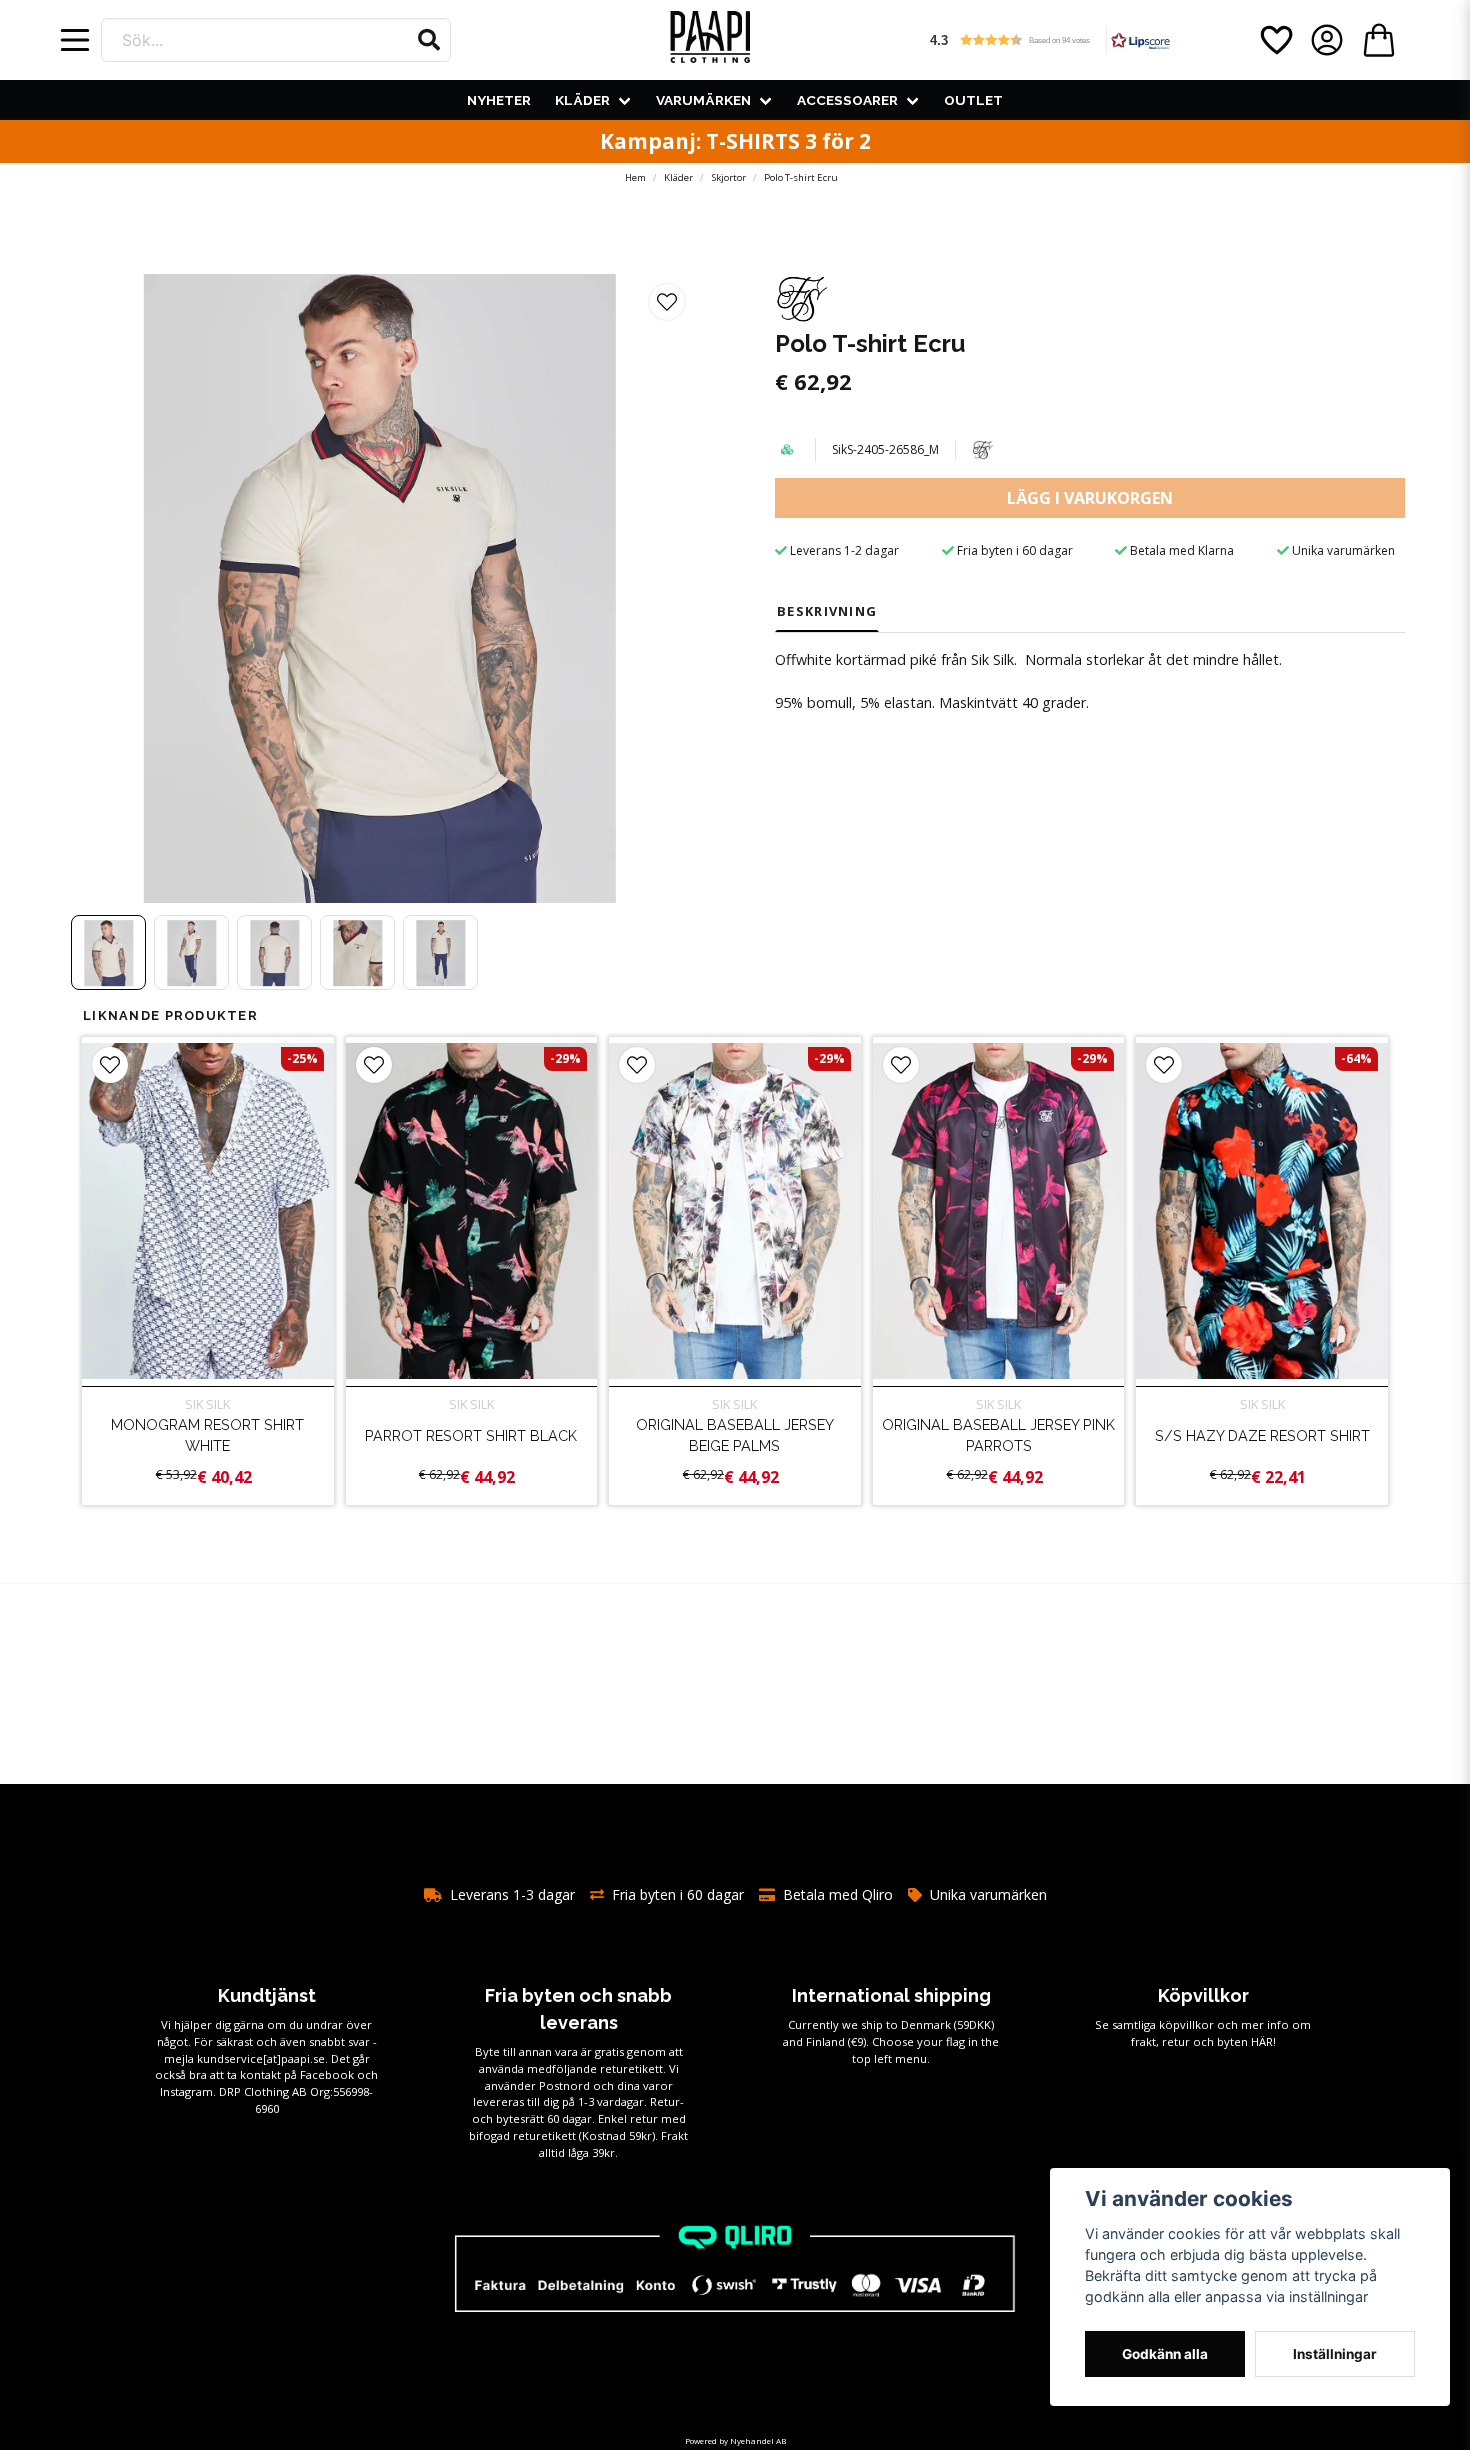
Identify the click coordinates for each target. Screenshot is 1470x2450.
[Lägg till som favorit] (1275, 40)
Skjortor (729, 177)
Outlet (973, 100)
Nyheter (499, 100)
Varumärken (703, 100)
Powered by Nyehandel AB (735, 2440)
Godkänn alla (1165, 2354)
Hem (635, 177)
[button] (429, 40)
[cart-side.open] (1379, 40)
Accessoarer (847, 100)
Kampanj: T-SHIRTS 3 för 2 (735, 141)
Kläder (582, 100)
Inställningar (1335, 2354)
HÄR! (1263, 2041)
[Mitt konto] (1327, 40)
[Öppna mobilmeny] (75, 40)
